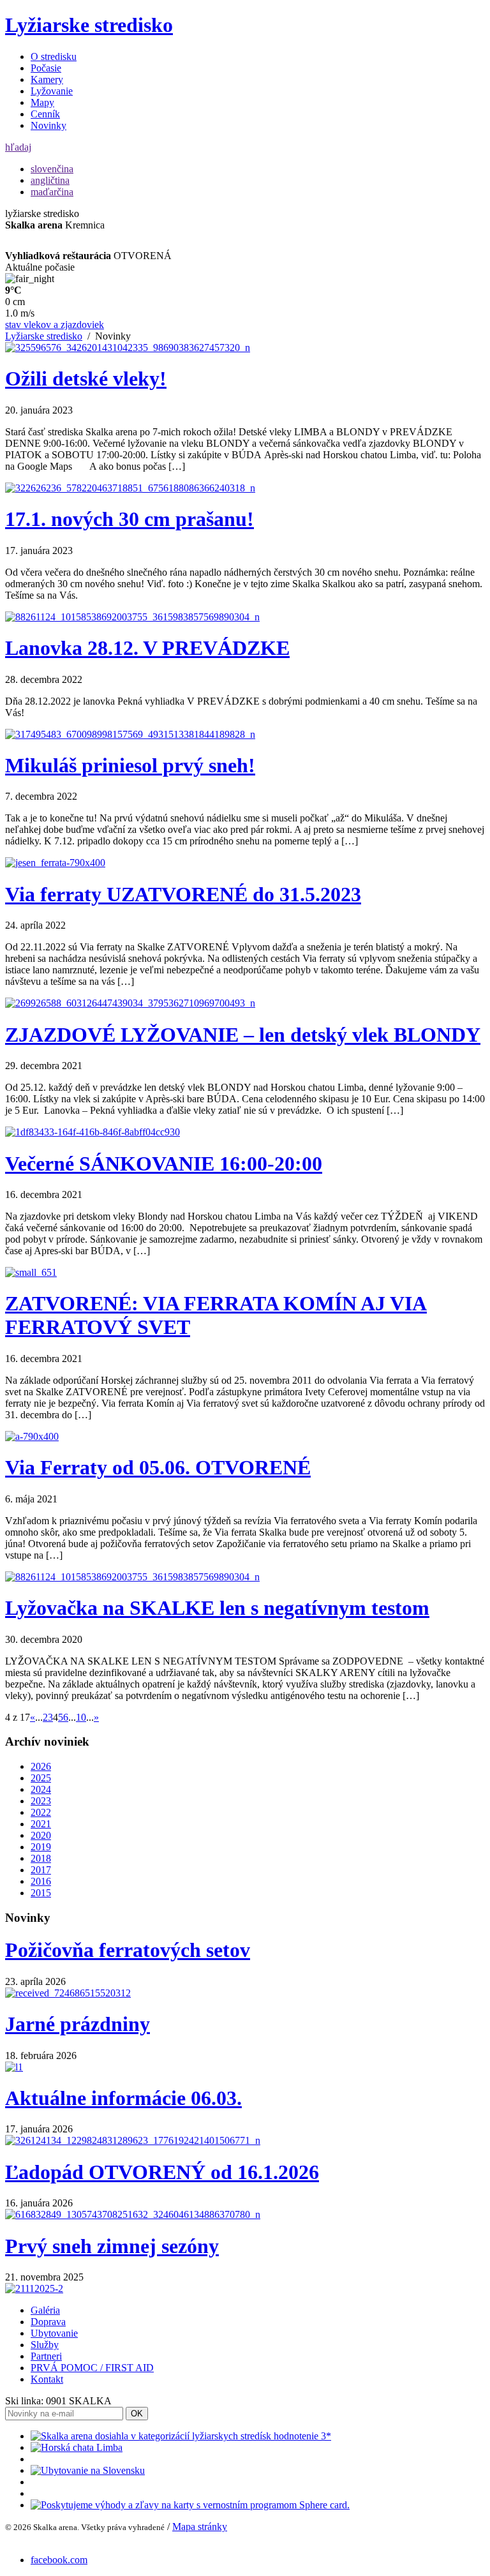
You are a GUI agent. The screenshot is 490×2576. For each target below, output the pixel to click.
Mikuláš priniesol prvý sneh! (130, 765)
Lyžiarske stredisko (89, 25)
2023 (41, 1801)
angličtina (50, 180)
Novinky (48, 125)
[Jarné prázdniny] (14, 2067)
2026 (41, 1766)
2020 (41, 1835)
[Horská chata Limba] (77, 2447)
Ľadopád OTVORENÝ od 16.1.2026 (162, 2172)
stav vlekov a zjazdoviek (55, 325)
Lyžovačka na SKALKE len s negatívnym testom (217, 1608)
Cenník (45, 114)
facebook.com (59, 2560)
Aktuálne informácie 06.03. (123, 2098)
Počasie (46, 68)
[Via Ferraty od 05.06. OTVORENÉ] (32, 1436)
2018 (41, 1858)
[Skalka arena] (181, 2436)
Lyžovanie (52, 91)
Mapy (42, 102)
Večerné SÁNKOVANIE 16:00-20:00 (164, 1164)
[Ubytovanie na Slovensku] (88, 2470)
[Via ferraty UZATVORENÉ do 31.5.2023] (55, 863)
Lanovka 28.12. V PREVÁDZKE (147, 648)
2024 (41, 1789)
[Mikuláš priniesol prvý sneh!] (130, 734)
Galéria (45, 2310)
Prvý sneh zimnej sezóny (112, 2246)
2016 (41, 1881)
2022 (41, 1812)
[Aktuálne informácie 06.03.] (133, 2140)
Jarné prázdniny (78, 2024)
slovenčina (52, 169)
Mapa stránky (200, 2527)
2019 (41, 1847)
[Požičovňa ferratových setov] (68, 1993)
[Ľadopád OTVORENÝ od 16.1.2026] (133, 2214)
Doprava (48, 2322)
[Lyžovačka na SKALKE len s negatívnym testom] (132, 1577)
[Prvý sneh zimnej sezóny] (34, 2288)
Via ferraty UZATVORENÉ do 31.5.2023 (183, 894)
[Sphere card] (190, 2505)
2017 (41, 1870)
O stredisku (54, 56)
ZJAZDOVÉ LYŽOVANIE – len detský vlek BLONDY (243, 1035)
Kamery (47, 79)
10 (81, 1717)
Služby (45, 2345)
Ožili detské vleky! (86, 378)
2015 (41, 1893)
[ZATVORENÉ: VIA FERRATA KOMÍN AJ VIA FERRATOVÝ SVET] (31, 1272)
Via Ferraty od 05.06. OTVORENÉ (158, 1467)
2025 (41, 1778)
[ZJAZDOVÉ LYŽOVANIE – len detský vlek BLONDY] (130, 1003)
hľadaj (18, 147)
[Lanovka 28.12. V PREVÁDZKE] (132, 617)
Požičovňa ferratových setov (128, 1950)
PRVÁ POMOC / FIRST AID (92, 2368)
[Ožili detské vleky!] (128, 348)
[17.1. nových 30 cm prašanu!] (130, 488)
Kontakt (47, 2379)
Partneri (46, 2356)
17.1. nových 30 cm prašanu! (130, 519)
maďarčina (52, 192)
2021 (41, 1824)
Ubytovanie (54, 2333)
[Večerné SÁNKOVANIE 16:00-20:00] (93, 1132)
